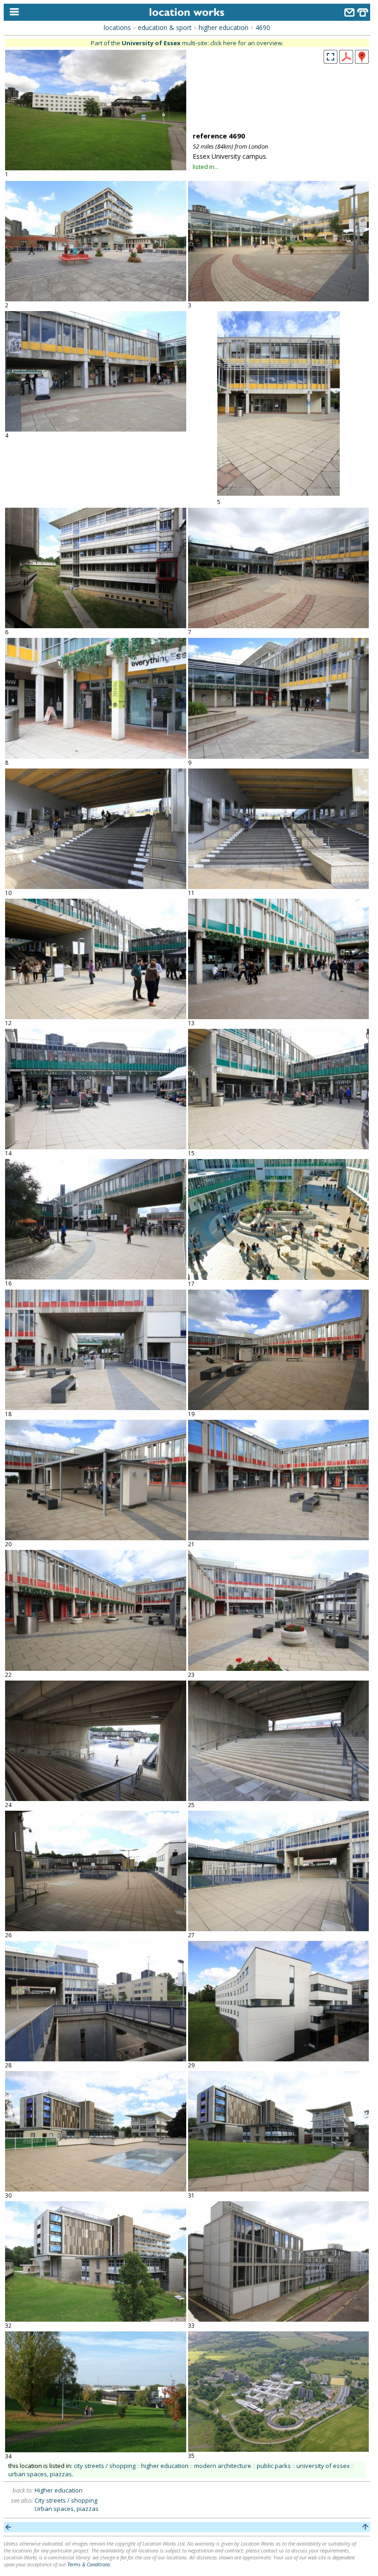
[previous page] (9, 2527)
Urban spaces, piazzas (67, 2509)
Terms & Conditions (89, 2564)
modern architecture (223, 2466)
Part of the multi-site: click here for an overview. (187, 43)
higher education (224, 27)
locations (117, 27)
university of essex (323, 2466)
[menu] (12, 12)
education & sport (165, 27)
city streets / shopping (105, 2466)
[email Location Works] (349, 14)
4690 (263, 27)
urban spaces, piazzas (40, 2474)
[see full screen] (331, 57)
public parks (274, 2466)
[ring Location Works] (363, 14)
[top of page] (365, 2527)
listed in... (206, 167)
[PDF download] (346, 61)
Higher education (59, 2490)
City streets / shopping (66, 2500)
